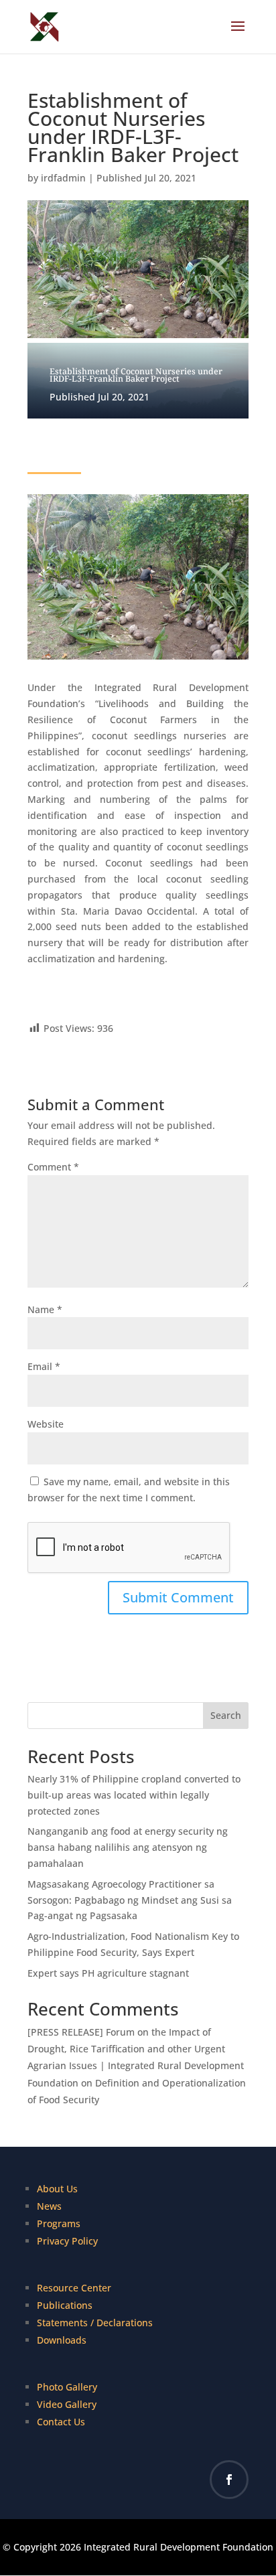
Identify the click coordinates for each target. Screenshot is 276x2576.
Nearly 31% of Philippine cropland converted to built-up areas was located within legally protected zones (134, 1795)
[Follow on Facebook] (229, 2480)
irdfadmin (63, 178)
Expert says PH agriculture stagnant (108, 1973)
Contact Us (61, 2422)
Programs (59, 2223)
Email (44, 1366)
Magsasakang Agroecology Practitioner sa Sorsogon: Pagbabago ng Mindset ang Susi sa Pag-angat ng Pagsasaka (130, 1900)
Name (45, 1309)
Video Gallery (67, 2404)
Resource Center (74, 2288)
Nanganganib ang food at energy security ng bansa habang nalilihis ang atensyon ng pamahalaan (128, 1847)
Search (226, 1715)
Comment (53, 1167)
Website (46, 1424)
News (49, 2206)
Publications (65, 2305)
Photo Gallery (67, 2387)
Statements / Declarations (95, 2323)
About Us (57, 2189)
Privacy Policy (67, 2241)
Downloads (62, 2340)
